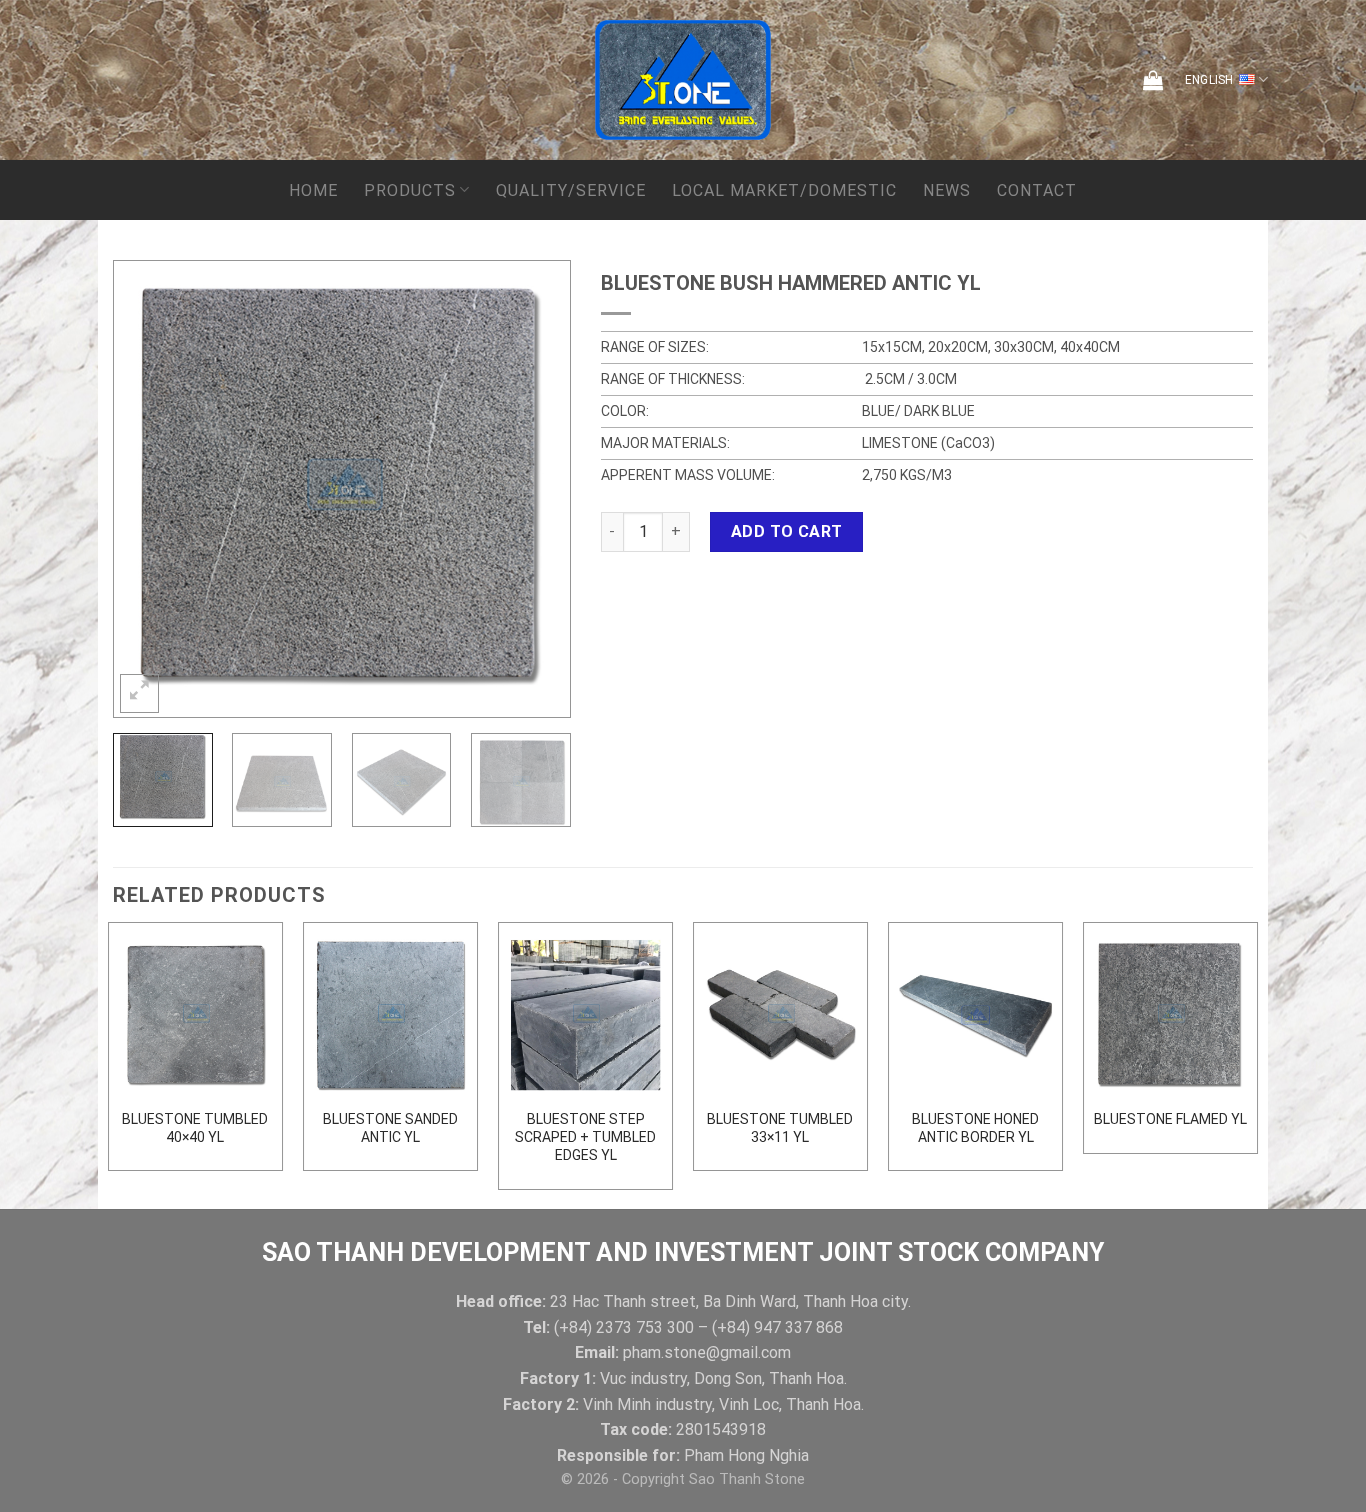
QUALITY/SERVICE (571, 190)
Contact (1037, 190)
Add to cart (787, 531)
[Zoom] (139, 693)
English (1209, 80)
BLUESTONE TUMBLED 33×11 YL (780, 1128)
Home (313, 190)
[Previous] (148, 488)
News (947, 190)
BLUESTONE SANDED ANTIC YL (390, 1128)
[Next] (535, 488)
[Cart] (1153, 80)
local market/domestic (784, 190)
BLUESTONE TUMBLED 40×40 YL (195, 1128)
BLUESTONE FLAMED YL (1170, 1119)
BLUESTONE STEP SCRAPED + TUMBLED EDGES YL (585, 1137)
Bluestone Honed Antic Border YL (975, 1128)
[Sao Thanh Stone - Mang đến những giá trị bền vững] (683, 80)
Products (410, 190)
